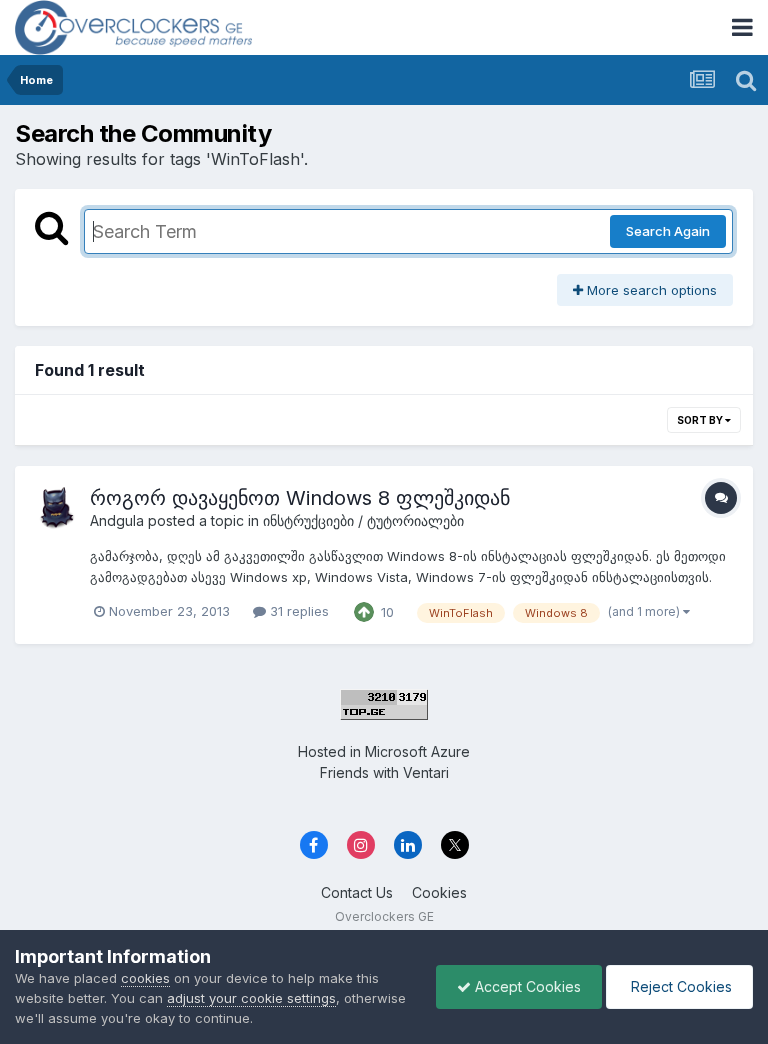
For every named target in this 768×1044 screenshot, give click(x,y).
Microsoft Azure (417, 751)
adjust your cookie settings (251, 998)
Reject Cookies (679, 986)
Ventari (426, 772)
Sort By (701, 420)
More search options (650, 290)
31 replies (297, 611)
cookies (145, 978)
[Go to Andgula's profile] (57, 508)
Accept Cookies (526, 986)
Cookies (439, 892)
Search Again (668, 231)
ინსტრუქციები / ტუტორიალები (363, 520)
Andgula (117, 520)
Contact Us (357, 892)
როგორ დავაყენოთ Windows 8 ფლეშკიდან (300, 498)
